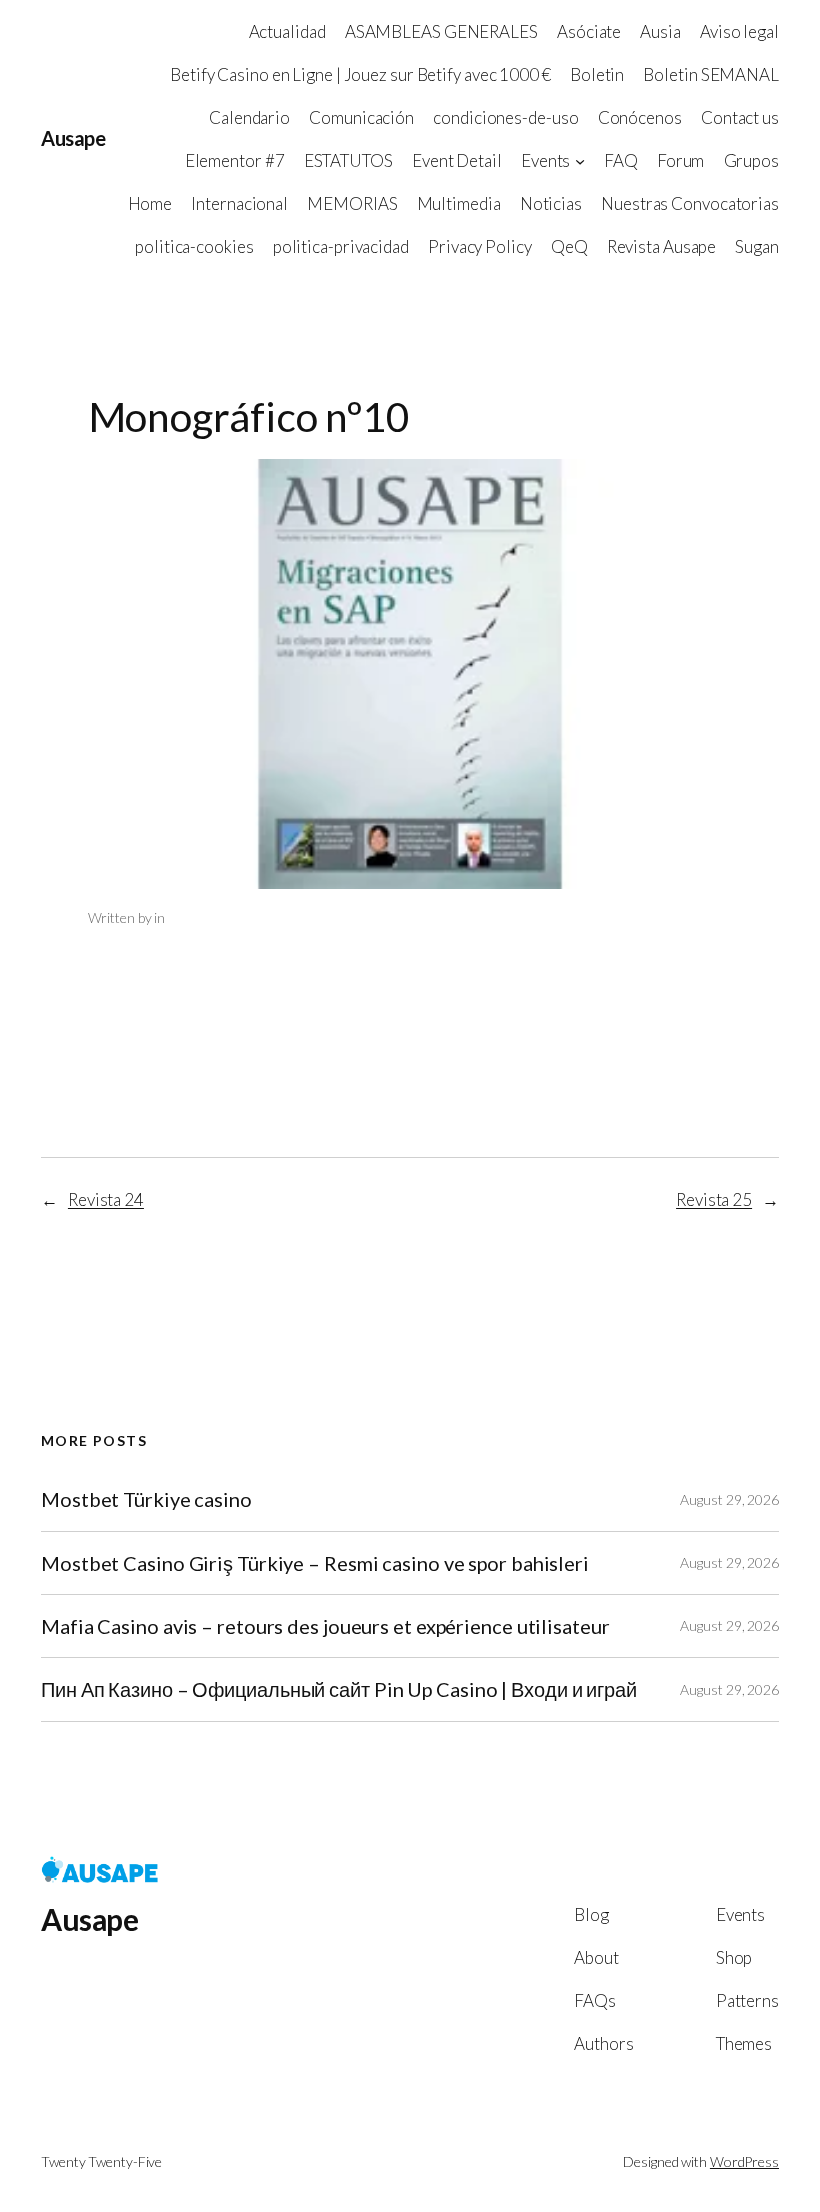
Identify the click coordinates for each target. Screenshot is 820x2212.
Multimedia (459, 203)
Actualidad (287, 31)
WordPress (744, 2161)
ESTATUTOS (348, 160)
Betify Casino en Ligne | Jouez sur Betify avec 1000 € (360, 74)
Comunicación (361, 117)
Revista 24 (106, 1199)
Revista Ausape (662, 246)
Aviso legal (739, 31)
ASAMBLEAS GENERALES (441, 31)
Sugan (757, 246)
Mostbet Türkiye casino (146, 1499)
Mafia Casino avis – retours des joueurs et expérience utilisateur (325, 1626)
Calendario (249, 117)
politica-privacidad (341, 246)
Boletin (597, 74)
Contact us (740, 117)
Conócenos (640, 117)
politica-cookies (194, 246)
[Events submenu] (580, 161)
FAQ (621, 160)
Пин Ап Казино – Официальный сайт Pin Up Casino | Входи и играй (339, 1689)
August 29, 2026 (729, 1499)
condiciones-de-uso (505, 117)
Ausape (73, 138)
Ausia (660, 31)
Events (545, 160)
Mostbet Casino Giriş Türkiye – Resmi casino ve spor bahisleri (315, 1563)
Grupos (751, 160)
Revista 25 (714, 1199)
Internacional (239, 203)
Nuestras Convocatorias (690, 203)
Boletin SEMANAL (711, 74)
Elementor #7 (235, 160)
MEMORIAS (352, 203)
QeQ (569, 246)
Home (150, 203)
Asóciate (589, 31)
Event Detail (457, 160)
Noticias (551, 203)
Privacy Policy (480, 246)
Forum (681, 160)
